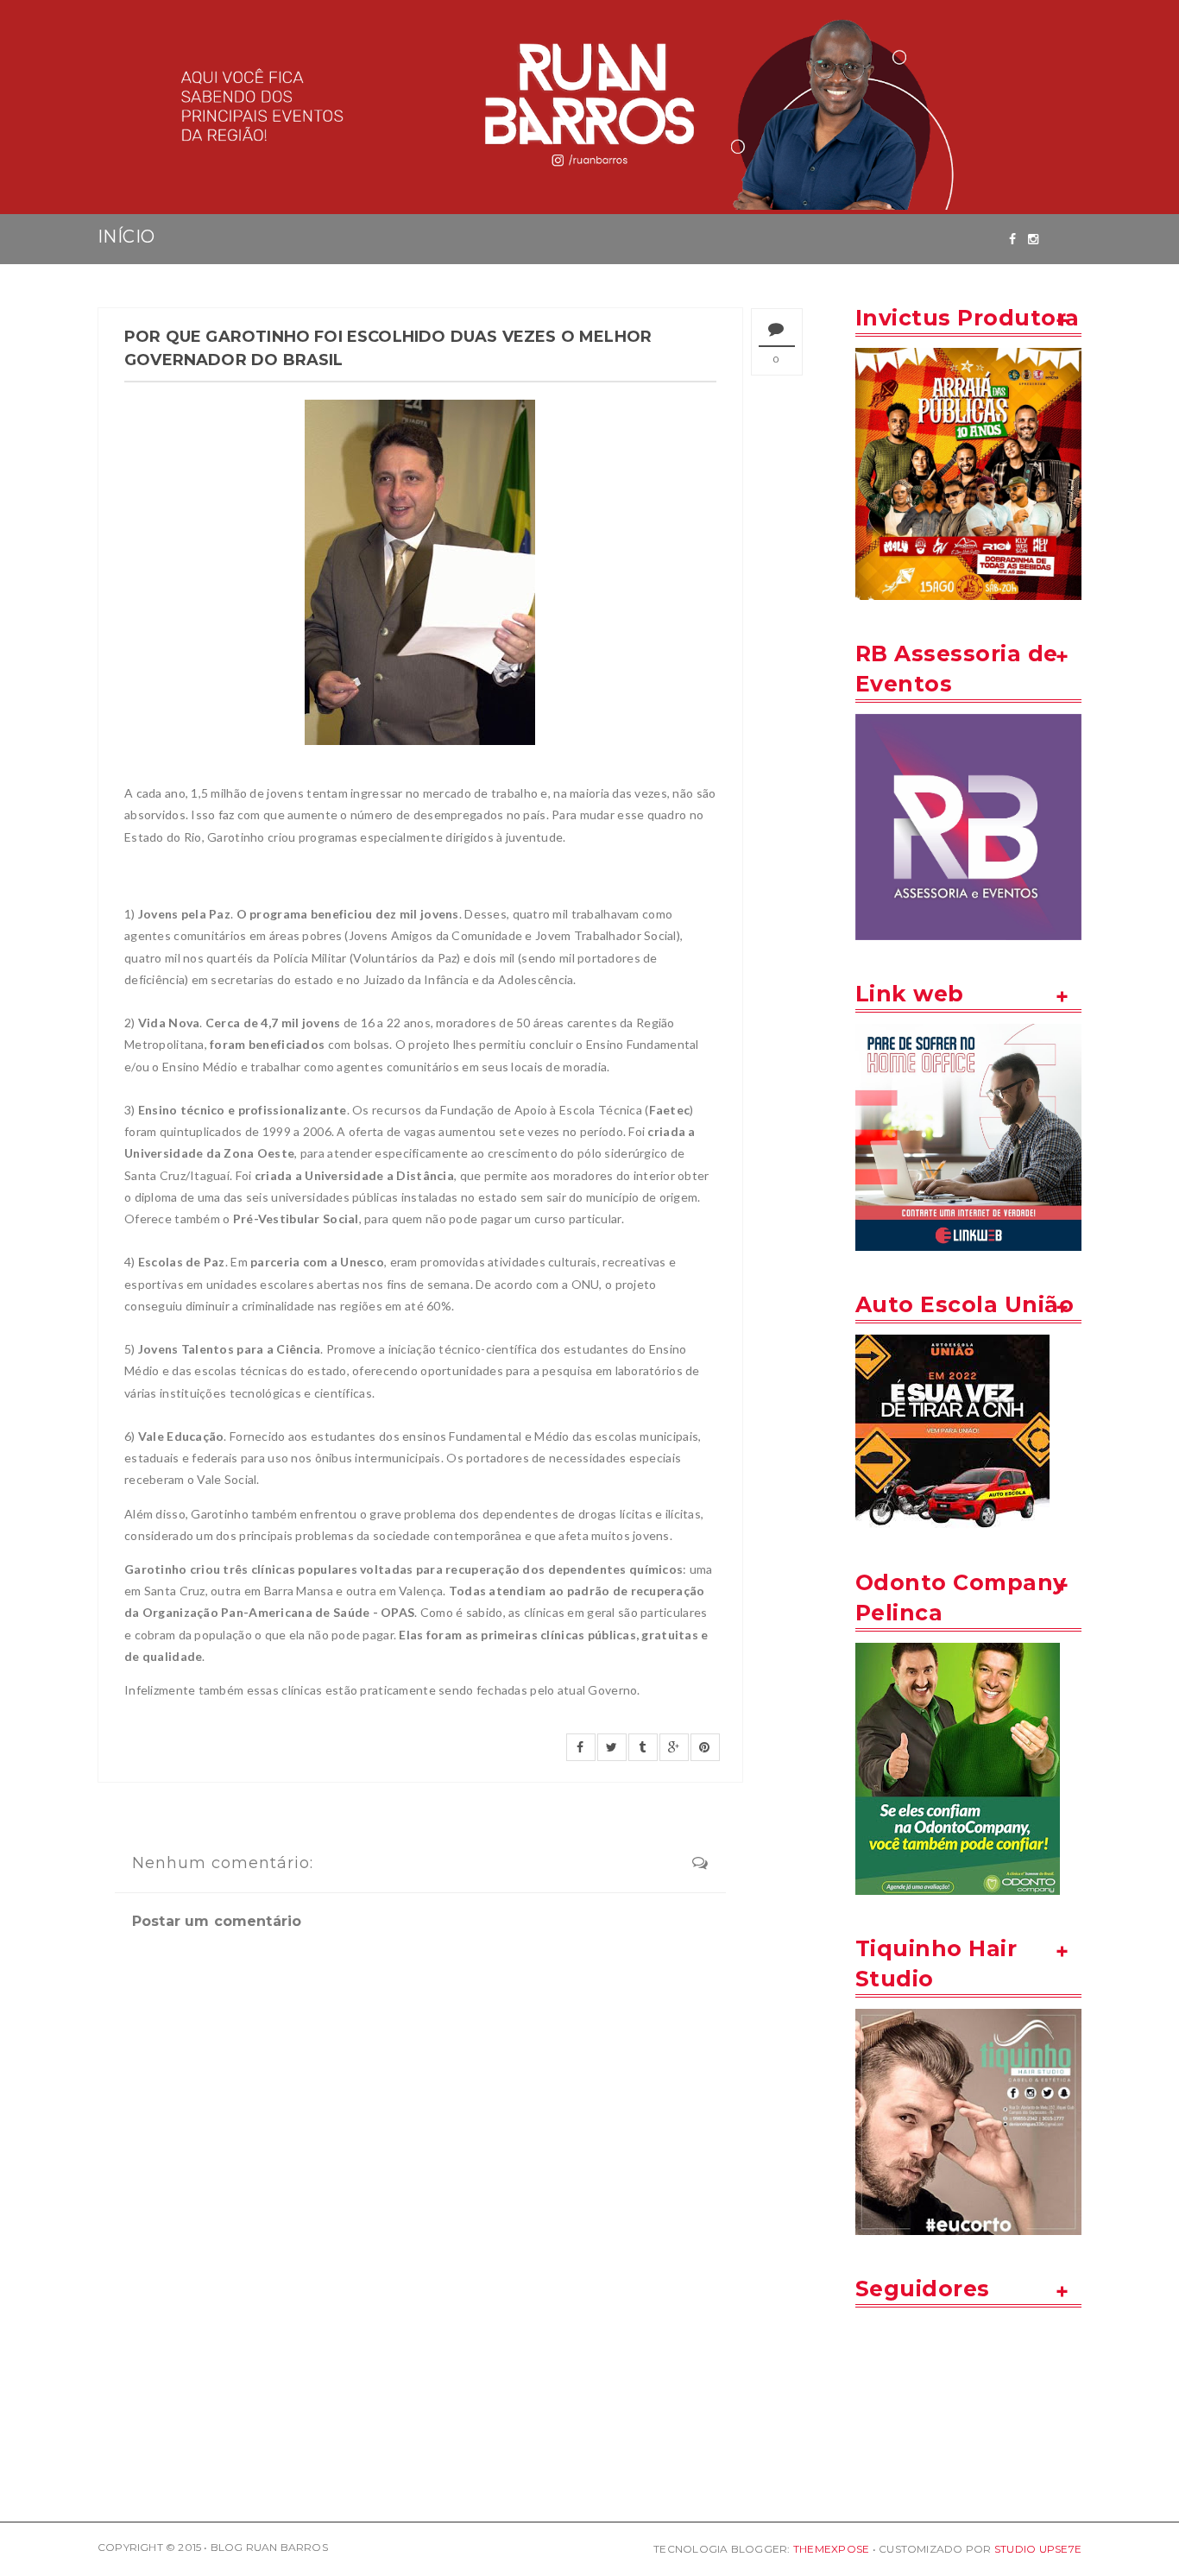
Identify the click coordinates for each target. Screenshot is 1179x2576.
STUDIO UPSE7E (1038, 2549)
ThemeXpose (831, 2549)
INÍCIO (126, 237)
